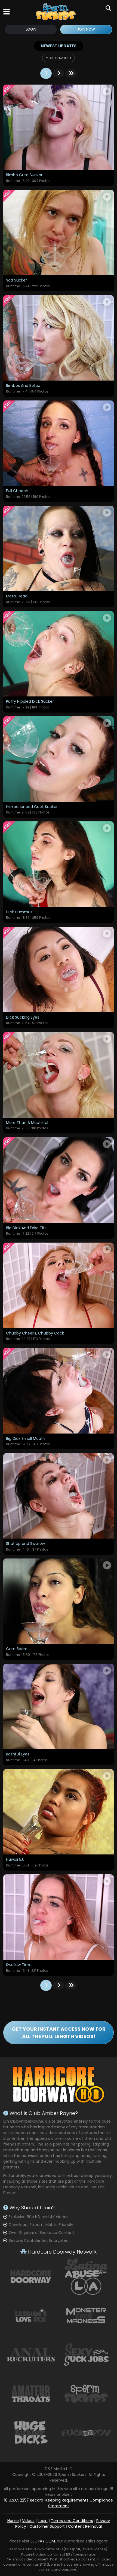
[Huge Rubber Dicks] (31, 2433)
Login (31, 29)
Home (13, 2521)
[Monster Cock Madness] (86, 2315)
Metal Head (17, 596)
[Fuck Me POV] (86, 2433)
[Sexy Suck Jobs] (86, 2354)
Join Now (86, 29)
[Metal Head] (59, 548)
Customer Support (47, 2526)
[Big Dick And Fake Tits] (59, 1180)
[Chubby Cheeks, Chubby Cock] (59, 1285)
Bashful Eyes (18, 1754)
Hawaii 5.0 (15, 1860)
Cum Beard (17, 1649)
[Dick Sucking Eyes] (59, 969)
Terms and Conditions (72, 2521)
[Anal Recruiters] (31, 2354)
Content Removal (85, 2526)
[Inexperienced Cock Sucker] (59, 759)
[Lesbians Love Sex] (31, 2315)
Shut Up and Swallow (25, 1544)
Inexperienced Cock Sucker (32, 807)
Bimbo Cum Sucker (24, 175)
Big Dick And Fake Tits (26, 1228)
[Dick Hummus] (59, 864)
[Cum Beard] (59, 1601)
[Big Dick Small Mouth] (59, 1391)
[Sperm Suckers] (56, 12)
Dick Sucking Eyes (23, 1018)
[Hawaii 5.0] (59, 1812)
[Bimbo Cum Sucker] (59, 127)
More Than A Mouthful (27, 1123)
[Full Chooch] (59, 443)
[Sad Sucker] (59, 233)
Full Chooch (17, 491)
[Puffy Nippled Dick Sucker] (59, 654)
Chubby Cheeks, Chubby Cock (35, 1333)
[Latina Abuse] (86, 2276)
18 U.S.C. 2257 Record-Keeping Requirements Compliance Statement (59, 2503)
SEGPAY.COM (43, 2541)
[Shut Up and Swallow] (59, 1496)
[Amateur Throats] (31, 2393)
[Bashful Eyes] (59, 1706)
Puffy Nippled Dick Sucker (30, 702)
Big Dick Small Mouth (26, 1439)
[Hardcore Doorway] (31, 2276)
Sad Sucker (16, 280)
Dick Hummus (19, 912)
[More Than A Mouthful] (59, 1075)
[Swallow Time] (59, 1917)
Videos (28, 2521)
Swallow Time (19, 1965)
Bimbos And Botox (23, 386)
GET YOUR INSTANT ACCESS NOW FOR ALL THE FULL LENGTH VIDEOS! (59, 2033)
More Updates (58, 58)
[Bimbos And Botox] (59, 338)
